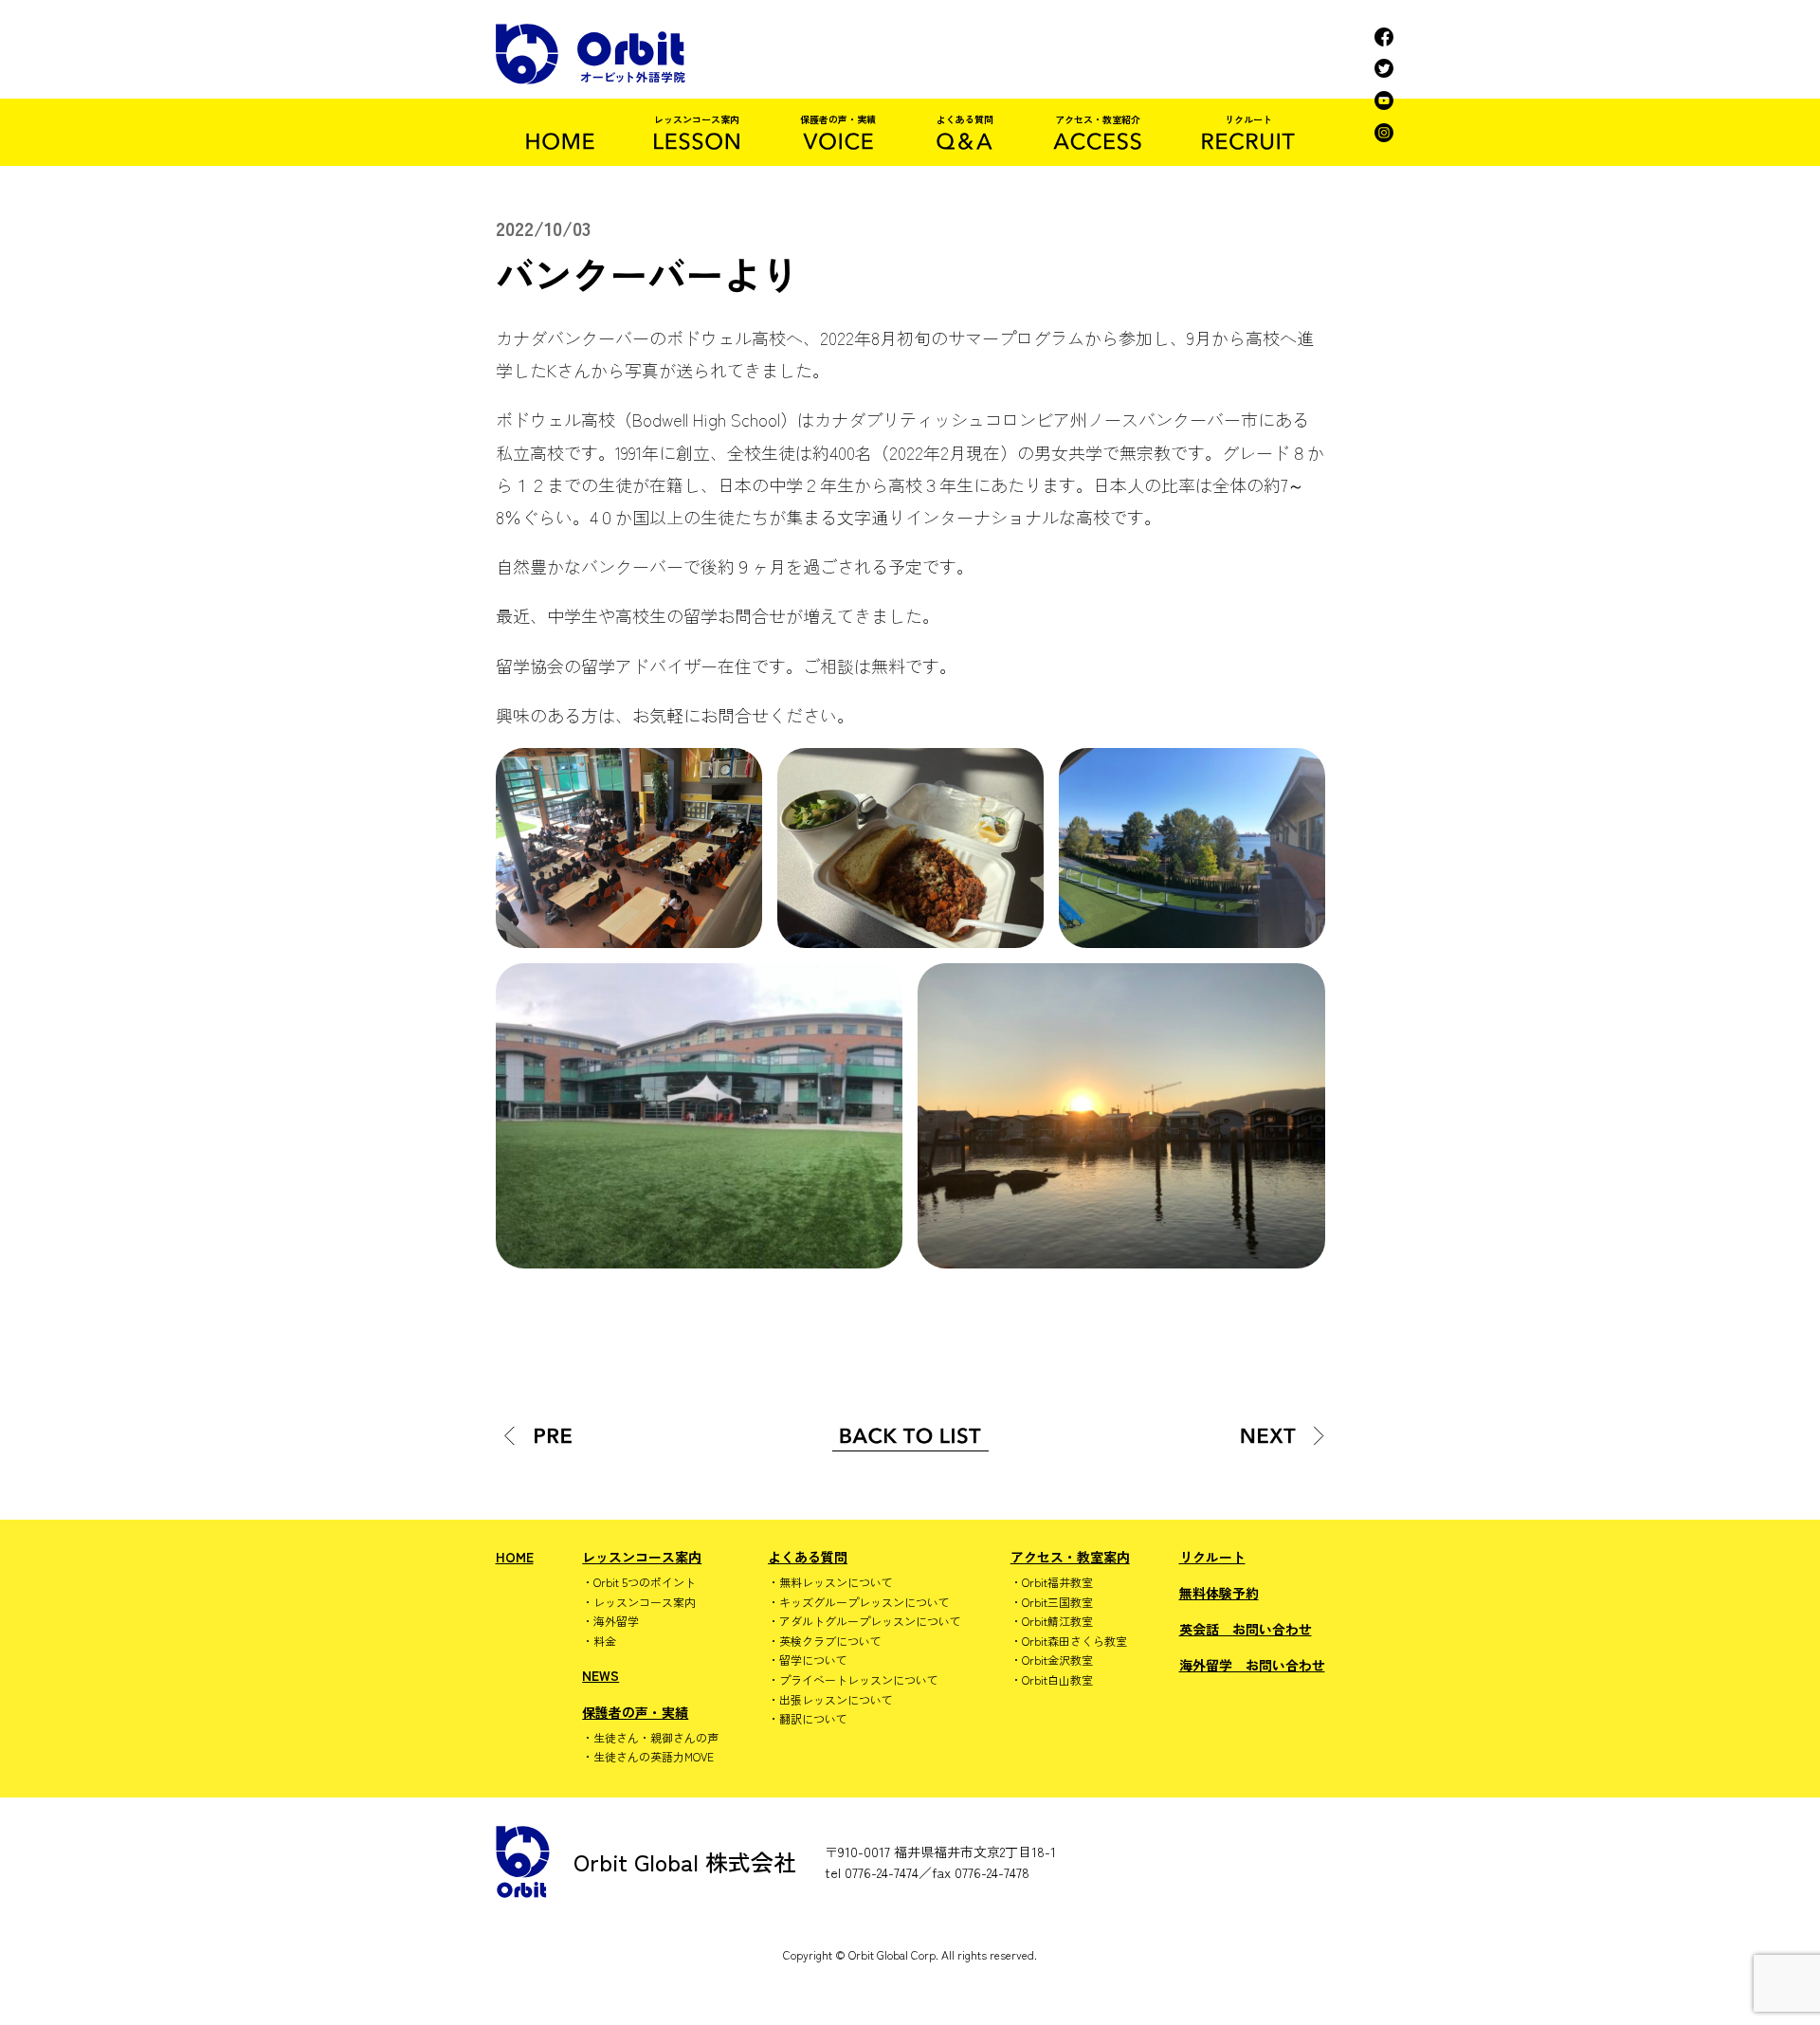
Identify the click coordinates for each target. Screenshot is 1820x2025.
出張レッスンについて (836, 1700)
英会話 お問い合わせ (1246, 1629)
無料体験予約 (1219, 1593)
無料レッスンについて (836, 1582)
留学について (813, 1660)
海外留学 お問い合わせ (1252, 1665)
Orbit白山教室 (1057, 1680)
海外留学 (616, 1621)
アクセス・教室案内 (1070, 1557)
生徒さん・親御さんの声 (656, 1738)
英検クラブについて (830, 1641)
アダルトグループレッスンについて (870, 1621)
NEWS (601, 1675)
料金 (605, 1641)
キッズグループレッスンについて (864, 1602)
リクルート (1212, 1557)
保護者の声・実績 (635, 1712)
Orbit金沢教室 (1057, 1660)
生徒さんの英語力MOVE (654, 1757)
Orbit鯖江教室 (1057, 1621)
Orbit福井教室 (1057, 1582)
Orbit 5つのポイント (645, 1582)
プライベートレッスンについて (859, 1680)
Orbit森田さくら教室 (1074, 1641)
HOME (515, 1557)
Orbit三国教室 (1057, 1602)
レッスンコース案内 (642, 1557)
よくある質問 (808, 1557)
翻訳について (813, 1719)
